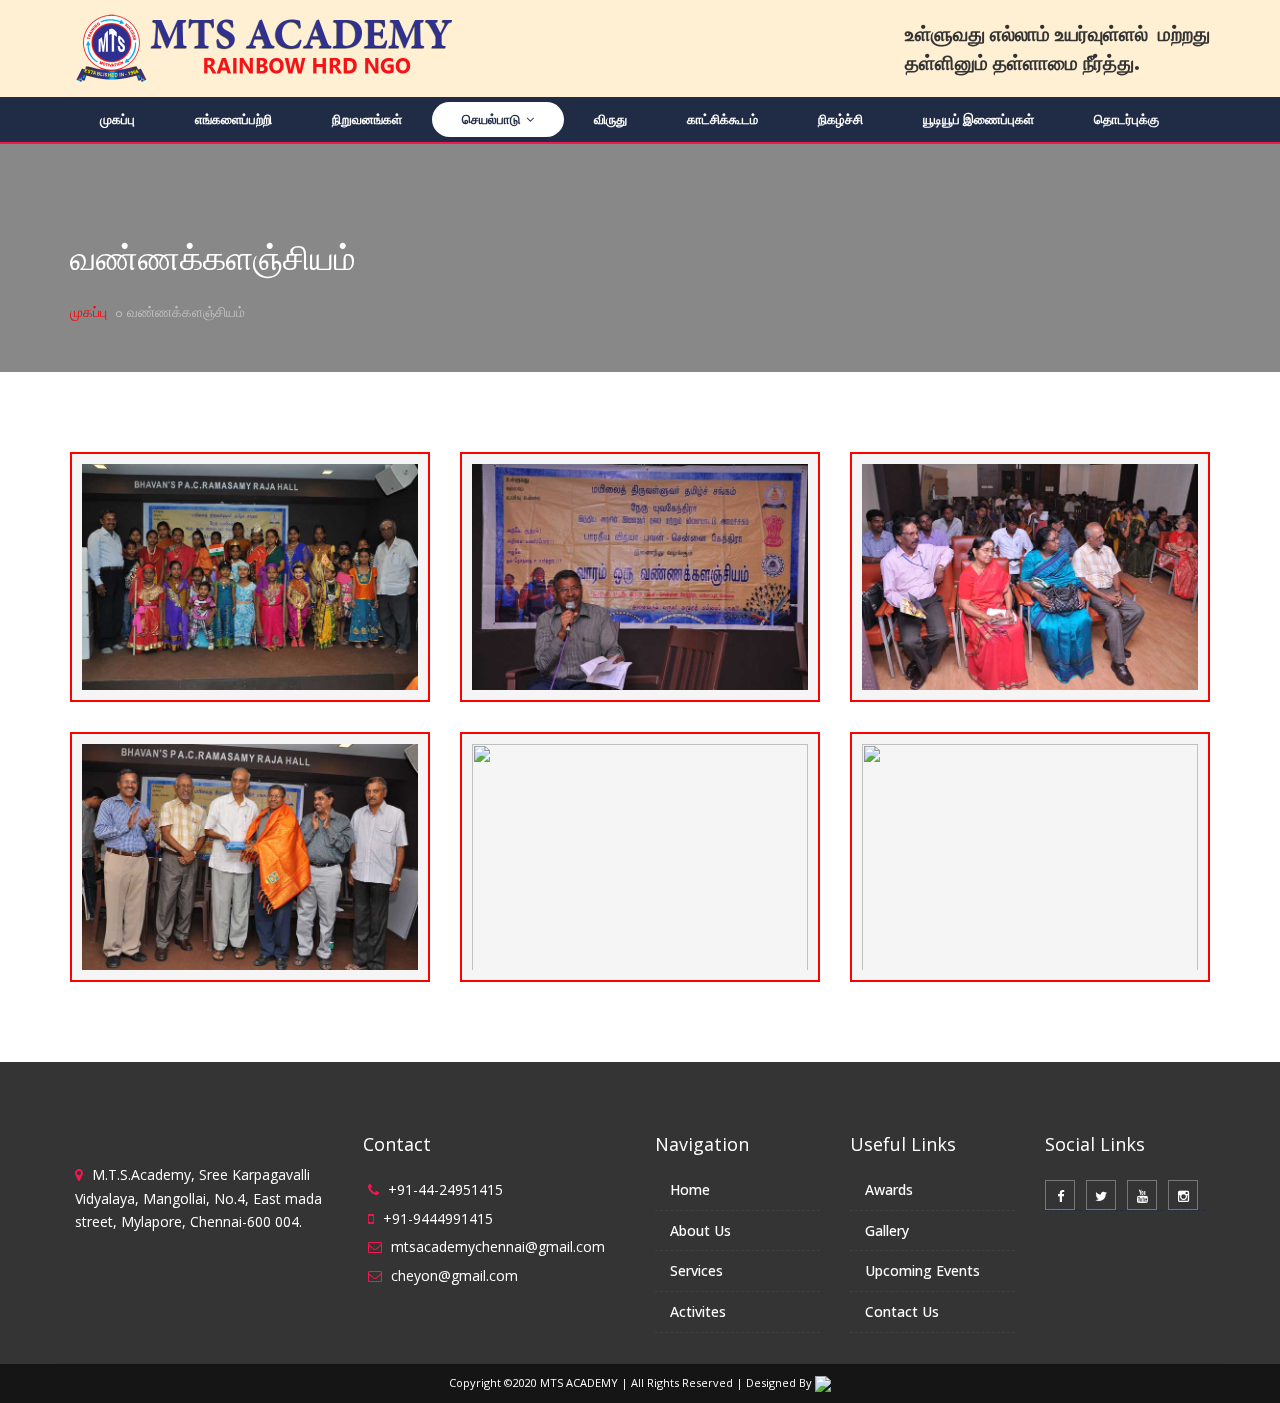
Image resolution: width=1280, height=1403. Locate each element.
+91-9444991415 (438, 1218)
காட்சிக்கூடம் (722, 119)
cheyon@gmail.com (454, 1275)
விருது (610, 119)
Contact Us (902, 1311)
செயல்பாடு (492, 119)
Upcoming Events (922, 1270)
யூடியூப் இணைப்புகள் (978, 119)
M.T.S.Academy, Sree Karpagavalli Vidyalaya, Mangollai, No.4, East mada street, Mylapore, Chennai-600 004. (198, 1198)
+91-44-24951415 (445, 1189)
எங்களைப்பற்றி (233, 119)
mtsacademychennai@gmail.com (498, 1246)
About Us (700, 1230)
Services (696, 1270)
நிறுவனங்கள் (367, 119)
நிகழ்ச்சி (840, 119)
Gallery (887, 1230)
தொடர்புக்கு (1126, 119)
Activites (698, 1311)
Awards (889, 1189)
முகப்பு (117, 119)
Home (690, 1189)
